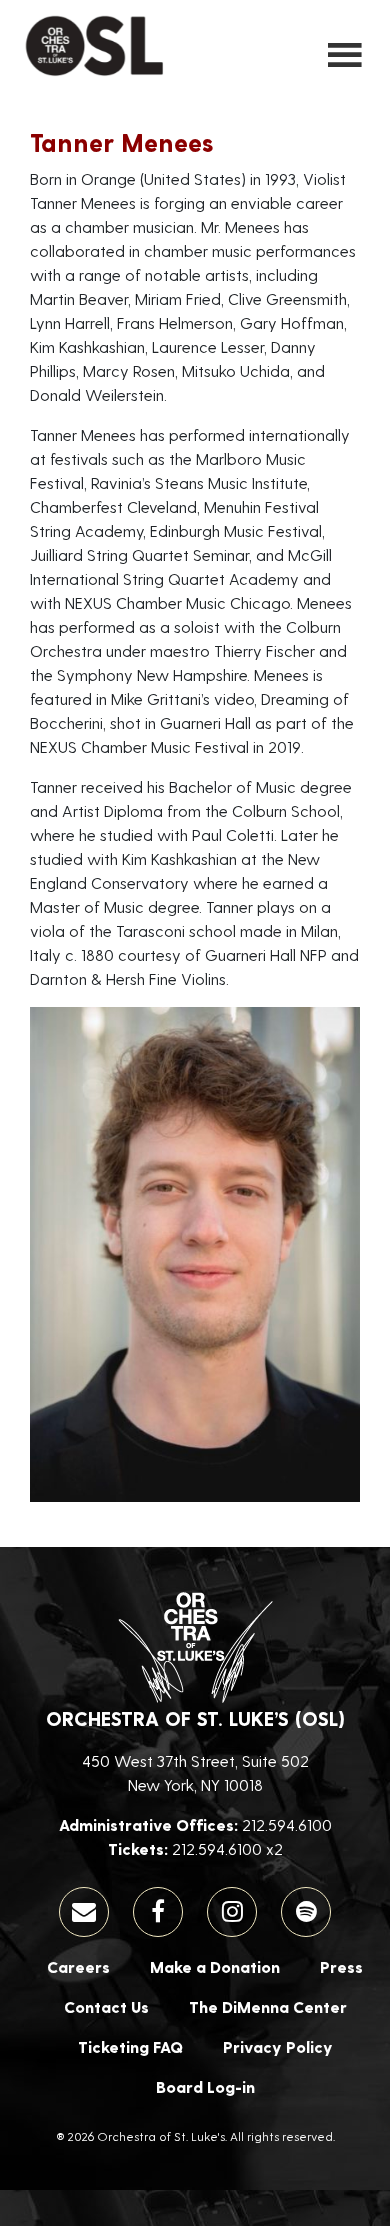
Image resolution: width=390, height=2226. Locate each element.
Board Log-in (205, 2086)
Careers (78, 1966)
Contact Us (106, 2006)
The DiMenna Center (268, 2006)
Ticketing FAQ (130, 2046)
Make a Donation (215, 1966)
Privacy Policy (278, 2046)
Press (341, 1966)
